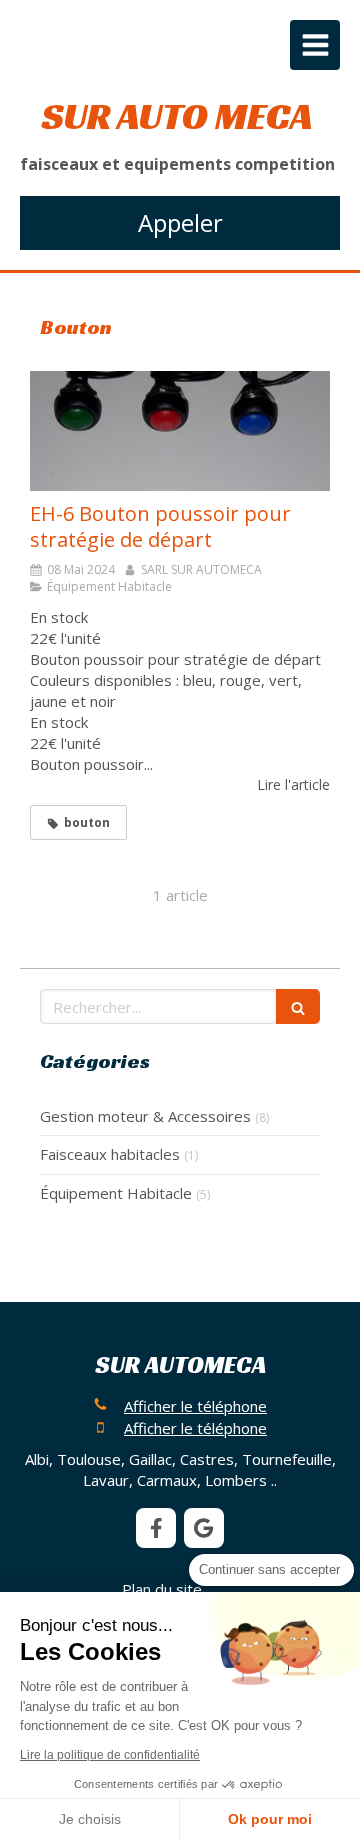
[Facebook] (156, 1528)
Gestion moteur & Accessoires (145, 1116)
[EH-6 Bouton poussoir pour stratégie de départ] (180, 431)
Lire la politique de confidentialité (110, 1755)
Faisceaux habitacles (110, 1154)
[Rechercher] (298, 1006)
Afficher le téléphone (195, 1406)
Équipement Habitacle (116, 1193)
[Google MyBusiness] (204, 1528)
